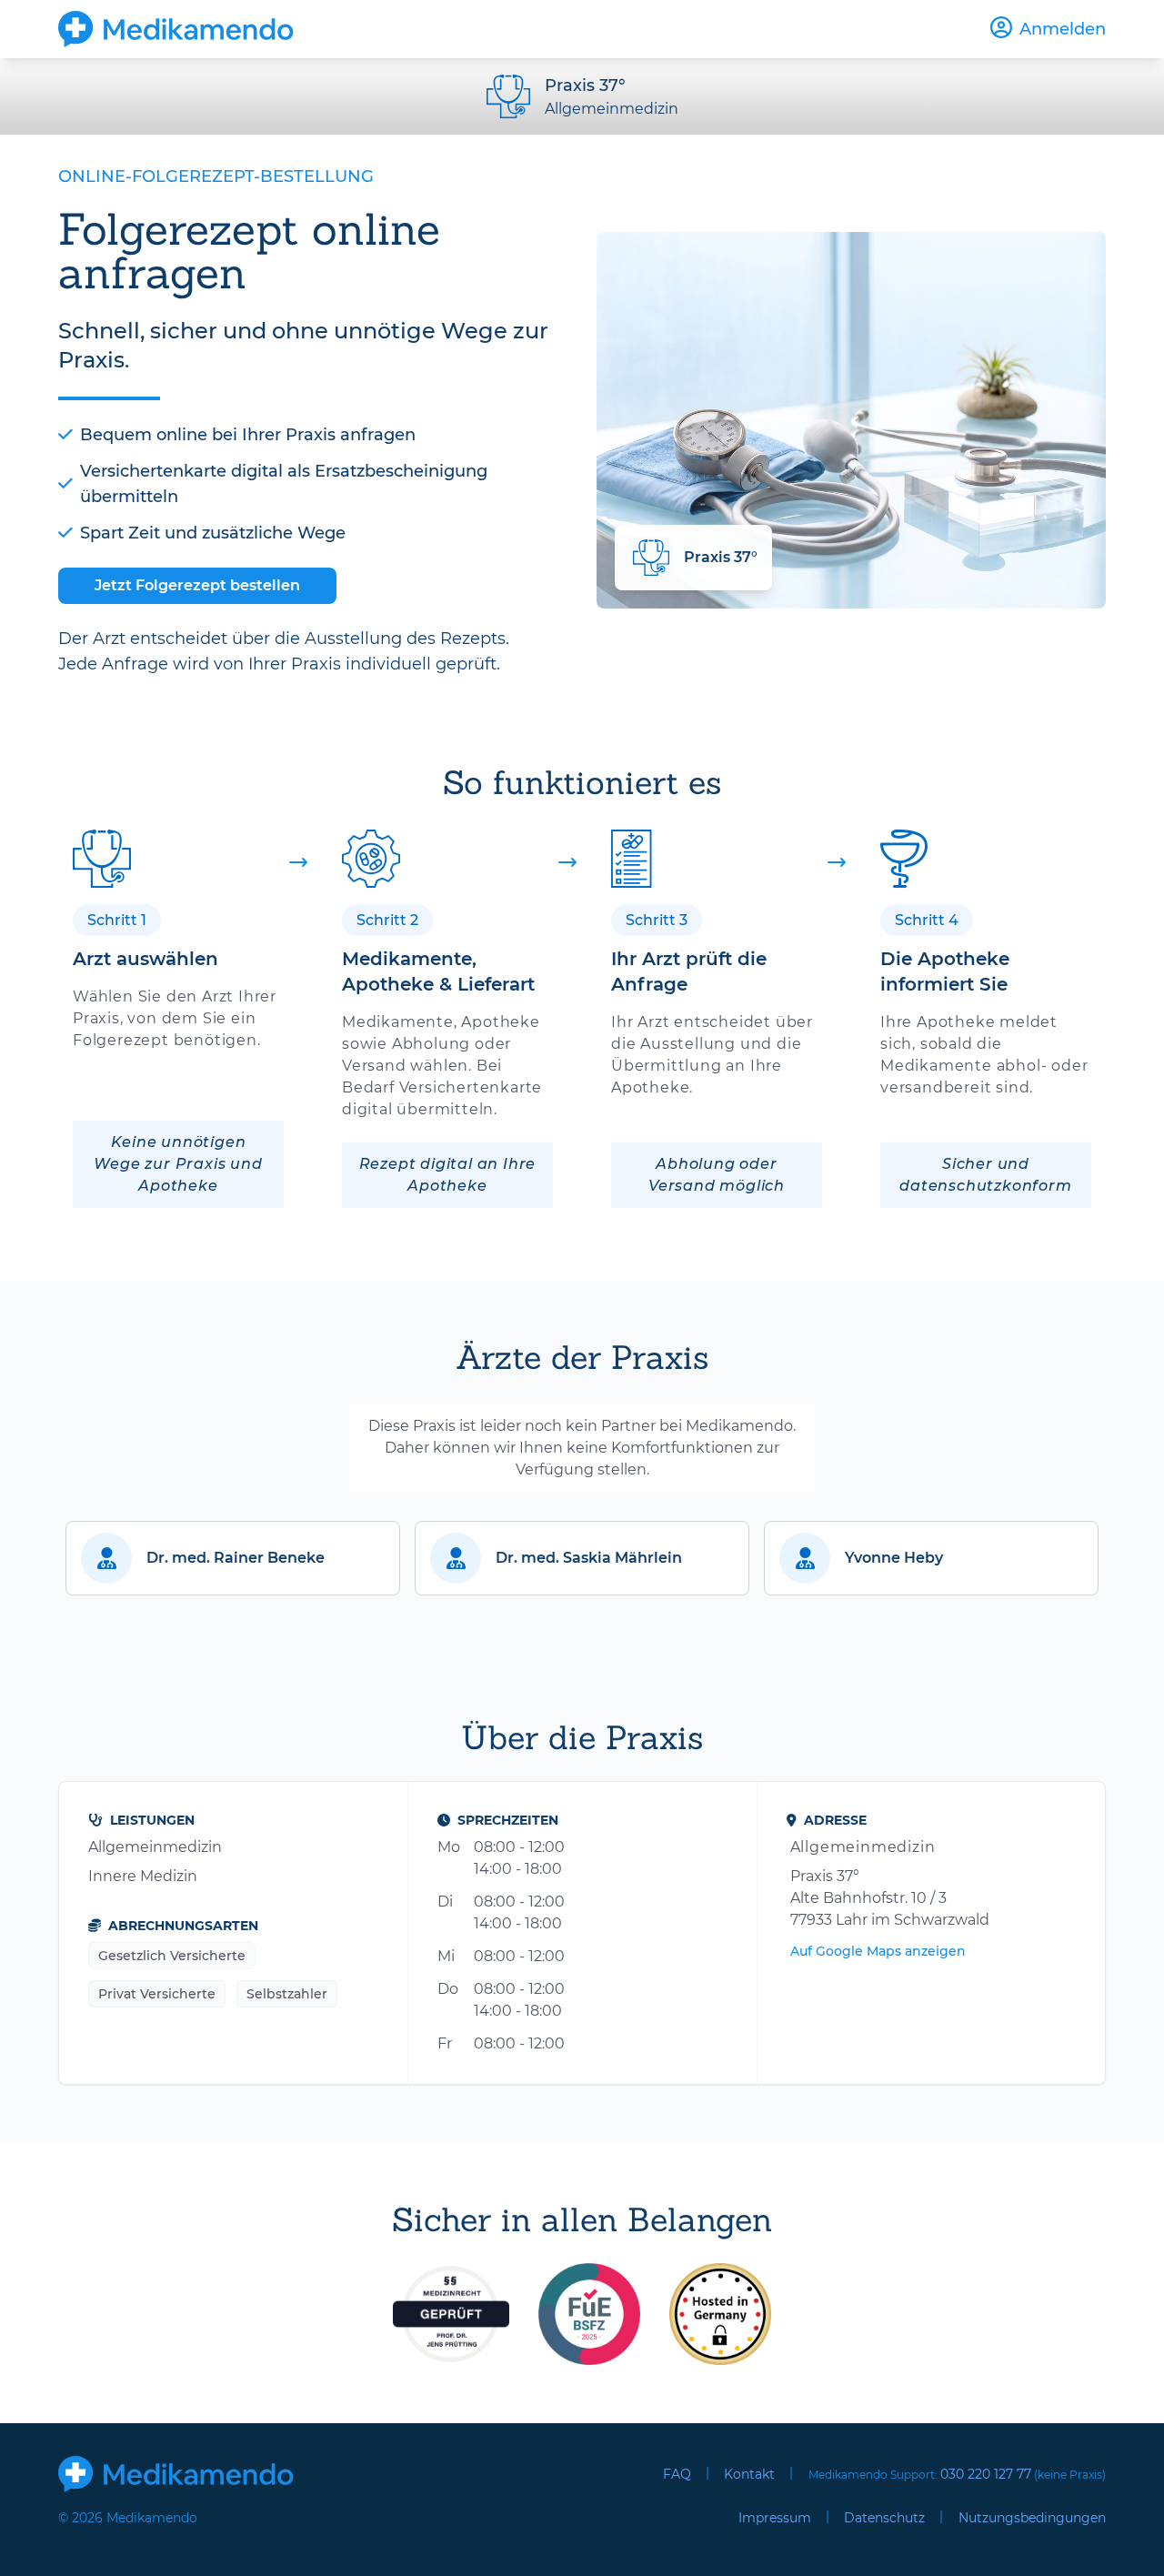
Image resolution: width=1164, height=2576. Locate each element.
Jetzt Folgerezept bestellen (197, 585)
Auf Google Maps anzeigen (878, 1951)
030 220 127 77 (986, 2474)
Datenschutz (884, 2518)
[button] (233, 1558)
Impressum (775, 2518)
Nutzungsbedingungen (1032, 2518)
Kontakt (749, 2474)
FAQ (677, 2474)
